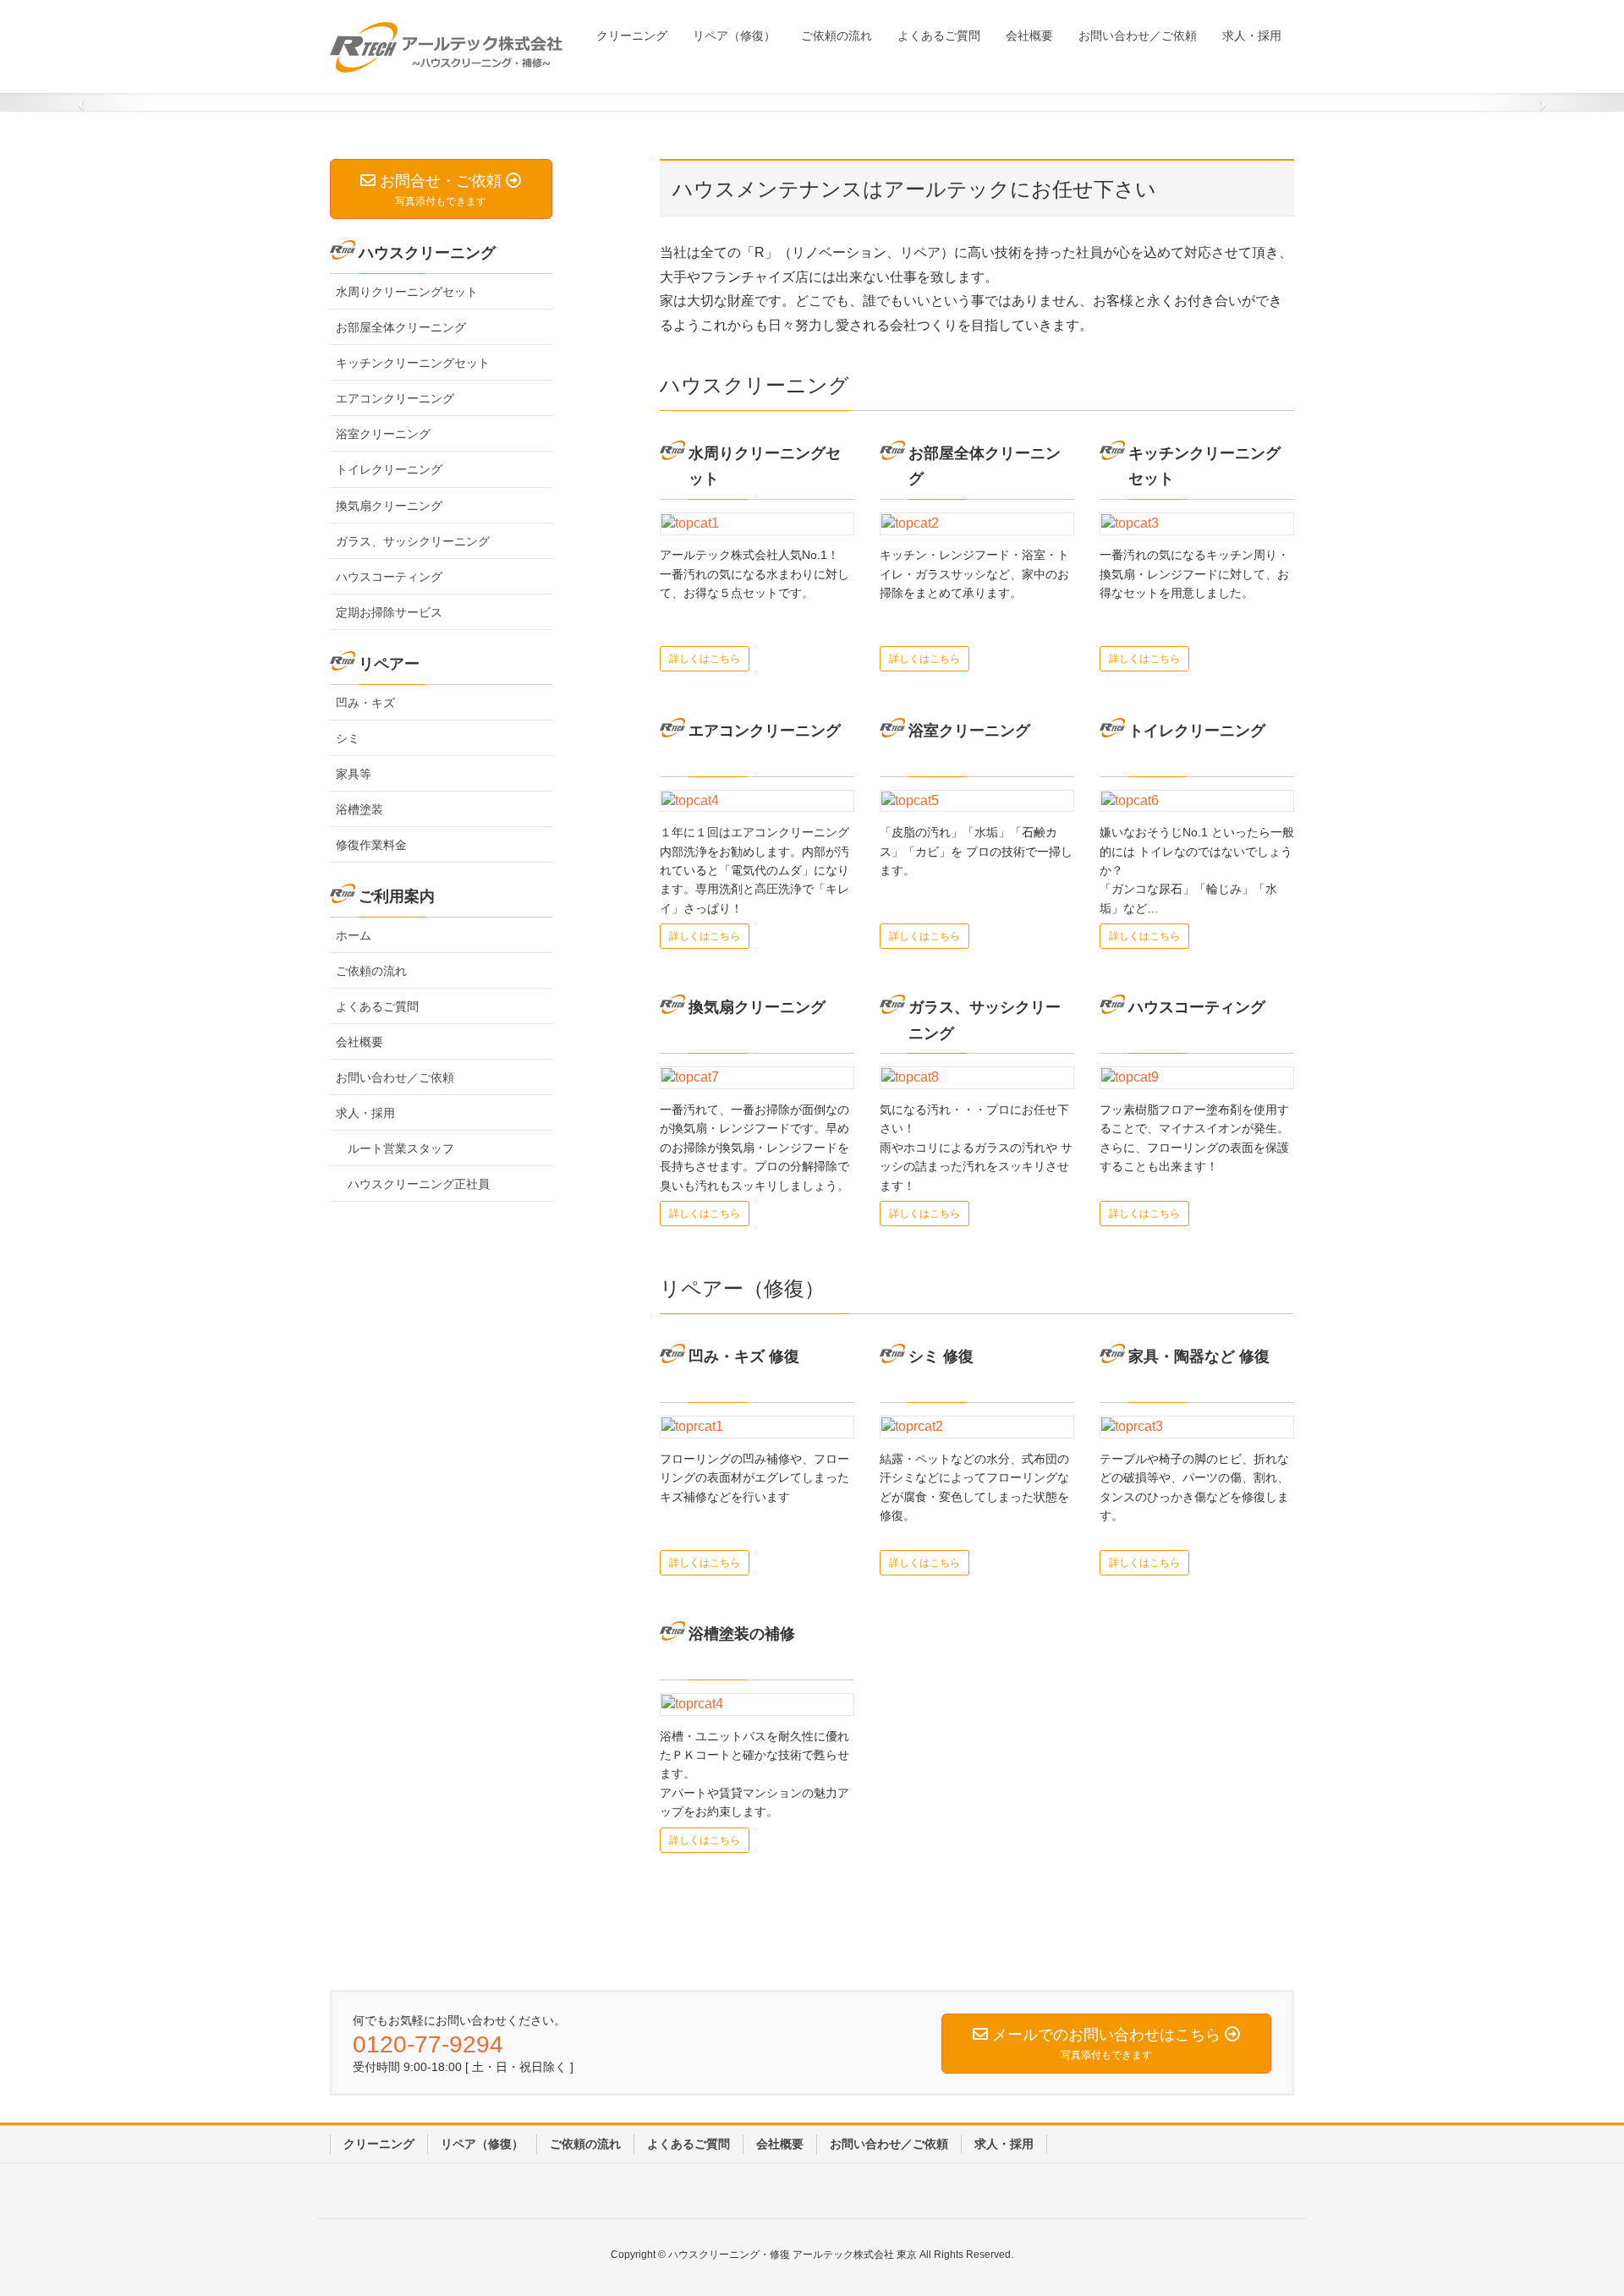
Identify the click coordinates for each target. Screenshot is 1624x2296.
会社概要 (359, 1042)
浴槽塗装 (359, 808)
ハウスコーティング (389, 576)
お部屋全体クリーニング (401, 327)
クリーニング (379, 2144)
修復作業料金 (371, 845)
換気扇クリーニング (389, 505)
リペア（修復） (482, 2144)
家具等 (354, 773)
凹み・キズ (365, 702)
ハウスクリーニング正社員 (419, 1184)
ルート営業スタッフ (401, 1148)
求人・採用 (365, 1113)
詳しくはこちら (705, 659)
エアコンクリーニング (395, 398)
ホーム (354, 934)
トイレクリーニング (389, 469)
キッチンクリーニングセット (413, 363)
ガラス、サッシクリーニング (413, 540)
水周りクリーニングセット (407, 292)
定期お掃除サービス (389, 611)
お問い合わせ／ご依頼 (395, 1077)
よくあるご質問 (377, 1006)
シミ (348, 737)
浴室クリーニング (383, 434)
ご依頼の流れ (371, 970)
